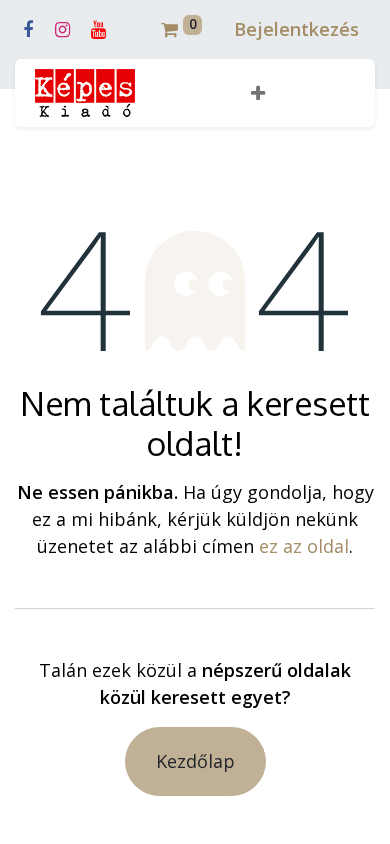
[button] (258, 93)
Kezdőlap (195, 761)
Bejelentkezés (296, 29)
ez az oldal (304, 546)
